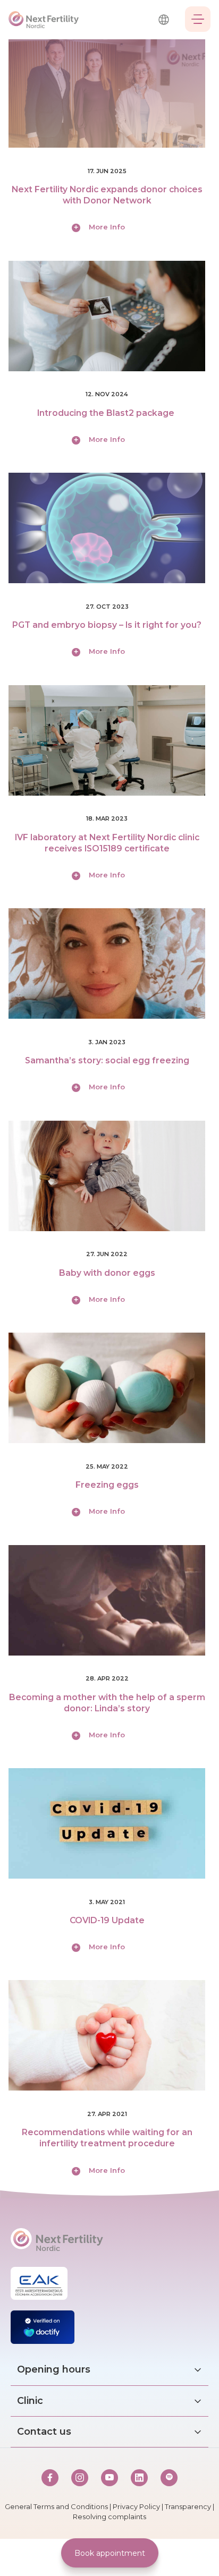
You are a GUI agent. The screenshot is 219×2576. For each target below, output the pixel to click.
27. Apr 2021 (107, 2114)
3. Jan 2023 (107, 1042)
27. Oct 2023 (107, 607)
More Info (107, 227)
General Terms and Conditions (56, 2506)
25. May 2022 (107, 1466)
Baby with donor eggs (107, 1273)
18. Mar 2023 (107, 818)
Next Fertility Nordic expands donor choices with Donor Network (107, 195)
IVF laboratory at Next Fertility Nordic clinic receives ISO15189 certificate (107, 843)
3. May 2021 (107, 1902)
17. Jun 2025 (107, 171)
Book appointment (110, 2553)
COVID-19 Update (107, 1920)
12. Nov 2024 (107, 394)
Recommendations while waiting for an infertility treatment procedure (107, 2138)
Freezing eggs (107, 1485)
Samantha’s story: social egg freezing (107, 1060)
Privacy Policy (136, 2506)
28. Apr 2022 (107, 1678)
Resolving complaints (109, 2517)
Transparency (188, 2506)
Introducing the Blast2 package (107, 413)
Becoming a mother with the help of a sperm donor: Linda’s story (107, 1703)
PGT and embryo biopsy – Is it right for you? (107, 625)
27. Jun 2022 (107, 1254)
